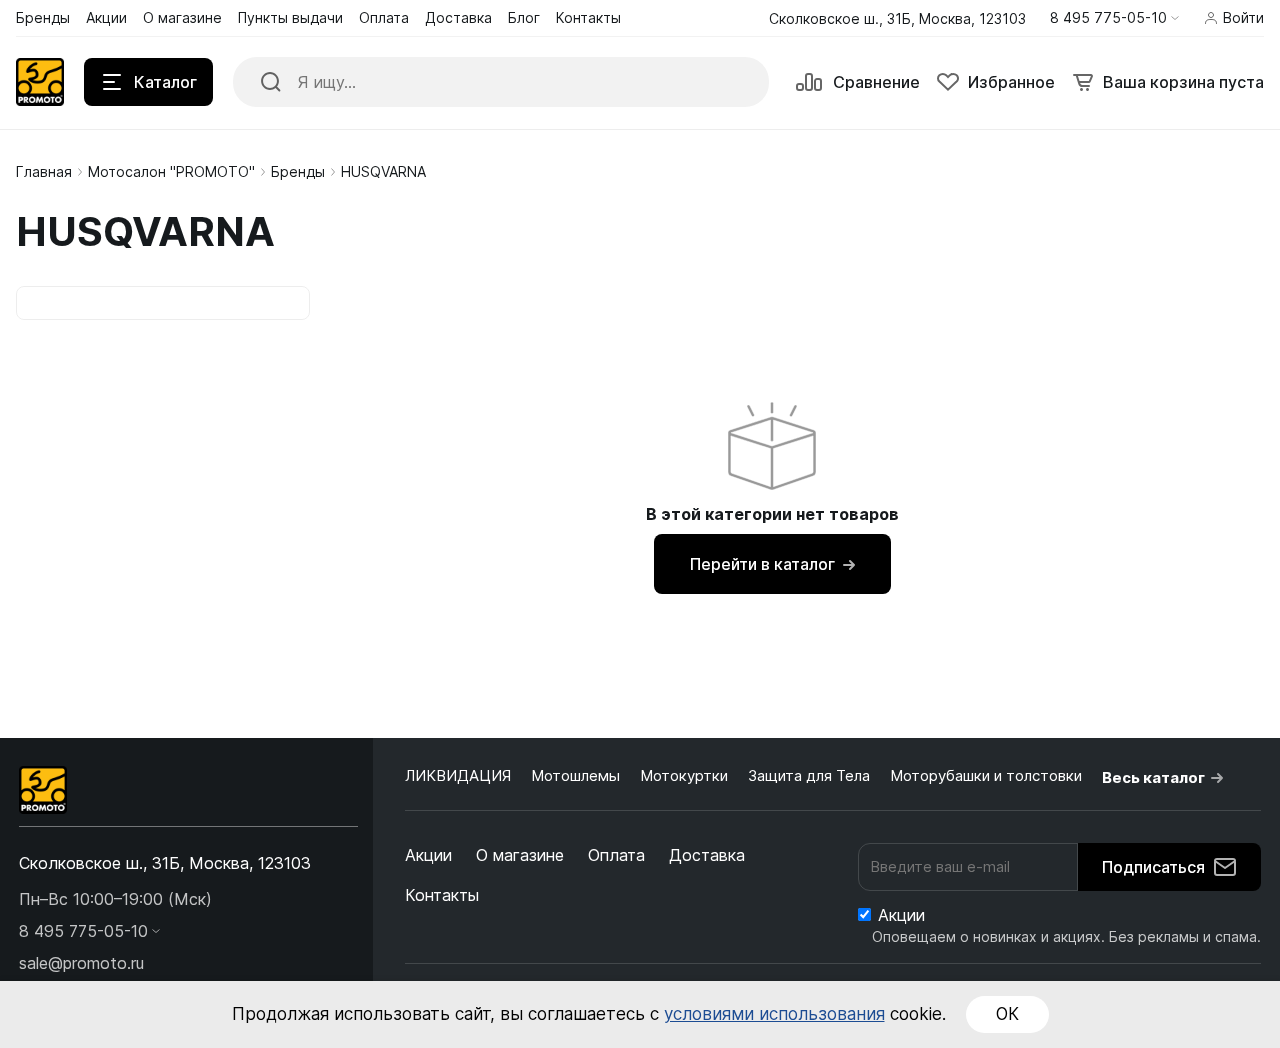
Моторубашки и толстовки (986, 775)
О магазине (520, 855)
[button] (1114, 18)
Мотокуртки (684, 775)
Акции (428, 855)
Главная (44, 171)
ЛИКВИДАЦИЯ (458, 775)
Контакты (442, 895)
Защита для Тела (809, 775)
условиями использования (774, 1014)
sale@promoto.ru (81, 963)
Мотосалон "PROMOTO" (171, 171)
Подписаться (1153, 867)
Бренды (298, 171)
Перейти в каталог (762, 564)
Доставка (707, 855)
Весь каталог (1153, 777)
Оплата (616, 855)
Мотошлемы (575, 775)
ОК (1007, 1014)
